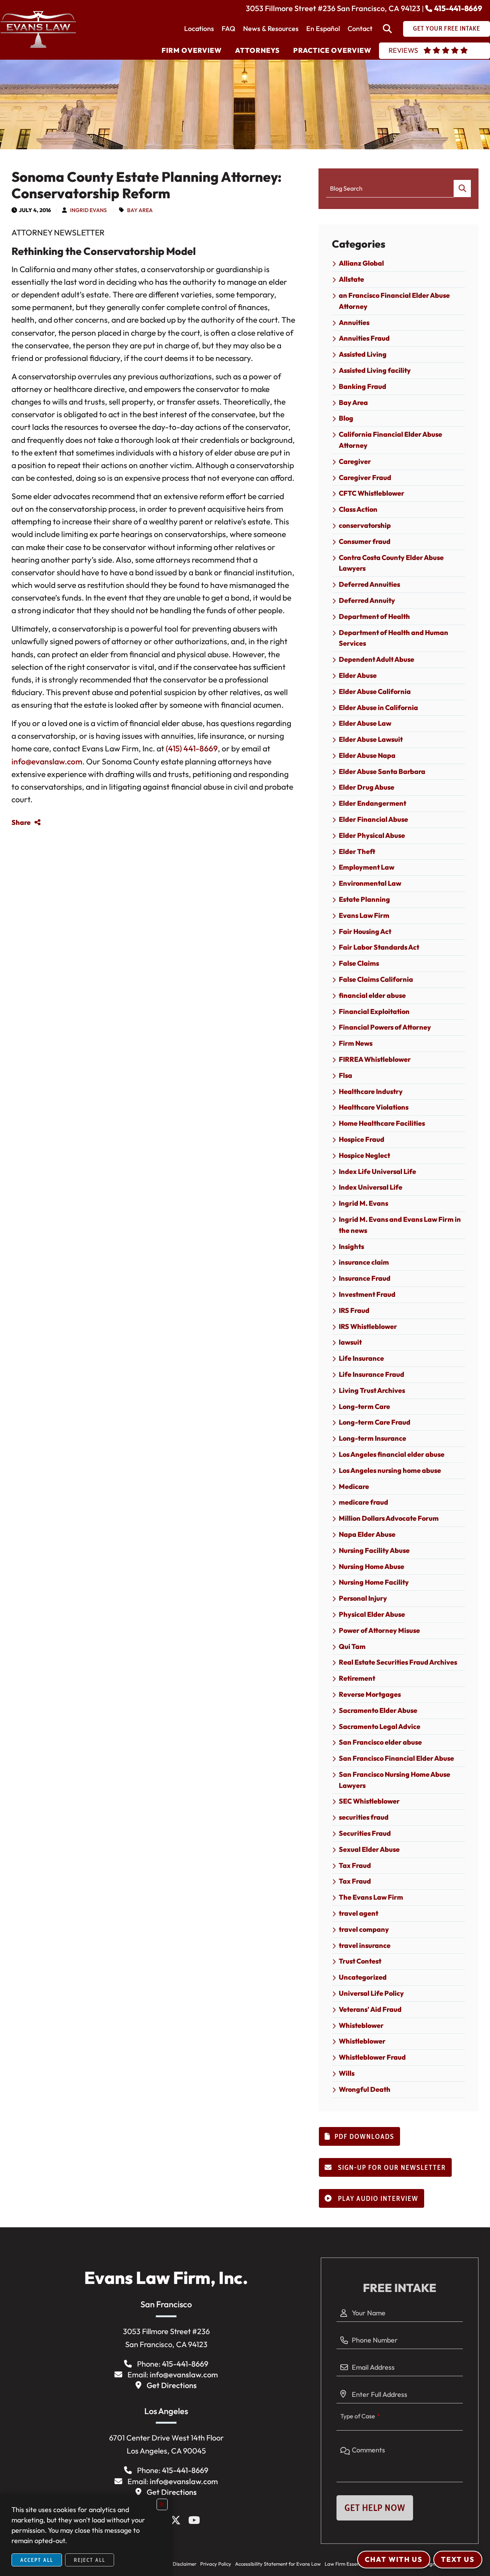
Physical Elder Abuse (372, 1614)
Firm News (356, 1043)
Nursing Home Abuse (372, 1566)
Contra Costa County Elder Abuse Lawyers (391, 563)
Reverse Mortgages (370, 1694)
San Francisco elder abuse (380, 1742)
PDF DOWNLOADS (364, 2137)
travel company (364, 1929)
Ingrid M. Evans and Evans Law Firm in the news (400, 1225)
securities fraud (364, 1817)
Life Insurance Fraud (372, 1374)
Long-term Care (364, 1406)
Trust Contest (360, 1961)
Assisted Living (363, 354)
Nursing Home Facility (374, 1582)
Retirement (357, 1678)
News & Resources (271, 29)
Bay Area (140, 210)
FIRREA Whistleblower (375, 1059)
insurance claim (364, 1262)
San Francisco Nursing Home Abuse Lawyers (394, 1780)
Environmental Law (370, 883)
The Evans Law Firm (371, 1897)
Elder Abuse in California (378, 708)
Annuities (354, 322)
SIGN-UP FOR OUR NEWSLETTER (391, 2168)
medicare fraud (363, 1502)
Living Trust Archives (372, 1390)
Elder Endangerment (372, 803)
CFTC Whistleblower (372, 493)
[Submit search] (462, 189)
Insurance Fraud (365, 1278)
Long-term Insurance (372, 1438)
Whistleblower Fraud (372, 2057)
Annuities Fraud (364, 338)
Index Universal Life (371, 1187)
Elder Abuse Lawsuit (371, 739)
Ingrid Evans (88, 210)
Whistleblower (362, 2041)
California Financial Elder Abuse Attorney (390, 440)
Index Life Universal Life (377, 1171)
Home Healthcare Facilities (382, 1123)
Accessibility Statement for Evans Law (278, 2564)
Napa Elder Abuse (367, 1534)
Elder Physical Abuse (372, 835)
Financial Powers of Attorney (385, 1027)
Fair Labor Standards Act (379, 947)
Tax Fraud (355, 1865)
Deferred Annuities (369, 584)
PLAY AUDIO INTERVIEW (377, 2199)
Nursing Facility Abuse (374, 1550)
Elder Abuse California (375, 691)
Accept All (37, 2560)
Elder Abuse (358, 675)
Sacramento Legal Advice (380, 1726)
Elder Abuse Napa (367, 755)
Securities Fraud (365, 1833)
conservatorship (365, 525)
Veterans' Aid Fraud (370, 2009)
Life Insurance (361, 1358)
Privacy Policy (216, 2564)
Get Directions (172, 2385)
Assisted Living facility (375, 370)
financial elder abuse (372, 995)
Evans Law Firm (364, 915)
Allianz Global (361, 263)
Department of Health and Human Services (394, 638)
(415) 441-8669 (192, 748)
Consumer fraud (365, 541)
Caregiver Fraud (365, 477)
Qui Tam (352, 1646)
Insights (351, 1246)
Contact (360, 29)
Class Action (358, 509)
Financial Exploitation (374, 1011)
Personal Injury (363, 1598)
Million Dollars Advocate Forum (389, 1518)
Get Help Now (375, 2508)
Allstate (351, 279)
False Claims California (376, 979)
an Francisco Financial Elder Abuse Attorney (394, 301)
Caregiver (355, 461)
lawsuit (350, 1342)
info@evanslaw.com (47, 761)
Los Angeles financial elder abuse (392, 1454)
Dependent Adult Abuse (376, 659)
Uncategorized (363, 1977)
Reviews (403, 50)
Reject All (90, 2560)
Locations (199, 29)
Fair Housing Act (365, 931)
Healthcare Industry (371, 1091)
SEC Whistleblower (369, 1801)
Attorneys (257, 50)
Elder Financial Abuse (373, 819)
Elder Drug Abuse (367, 787)
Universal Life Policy (371, 1993)
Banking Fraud (363, 386)
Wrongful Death (365, 2089)
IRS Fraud (354, 1310)
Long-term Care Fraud (375, 1422)
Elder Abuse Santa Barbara (382, 771)
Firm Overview (192, 50)
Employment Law (367, 867)
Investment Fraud (367, 1294)
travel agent (359, 1913)
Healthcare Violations (374, 1107)
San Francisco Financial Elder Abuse (396, 1758)
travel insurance (365, 1945)
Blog (346, 418)
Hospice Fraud (362, 1139)
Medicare (354, 1486)
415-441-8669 (458, 8)
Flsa (345, 1075)
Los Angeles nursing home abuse (390, 1470)
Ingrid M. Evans (363, 1203)
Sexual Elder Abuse (369, 1849)
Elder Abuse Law (365, 723)
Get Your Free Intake (447, 28)
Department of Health (374, 616)
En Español (323, 29)
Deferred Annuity (367, 600)
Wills (347, 2073)
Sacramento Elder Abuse (378, 1710)
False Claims (359, 963)
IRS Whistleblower (368, 1326)
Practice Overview (332, 50)
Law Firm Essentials (347, 2564)
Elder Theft (357, 851)
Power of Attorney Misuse (379, 1630)
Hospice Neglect (364, 1155)
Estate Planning (364, 899)
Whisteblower (361, 2025)
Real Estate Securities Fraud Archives (398, 1662)
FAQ (229, 29)
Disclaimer (185, 2564)
